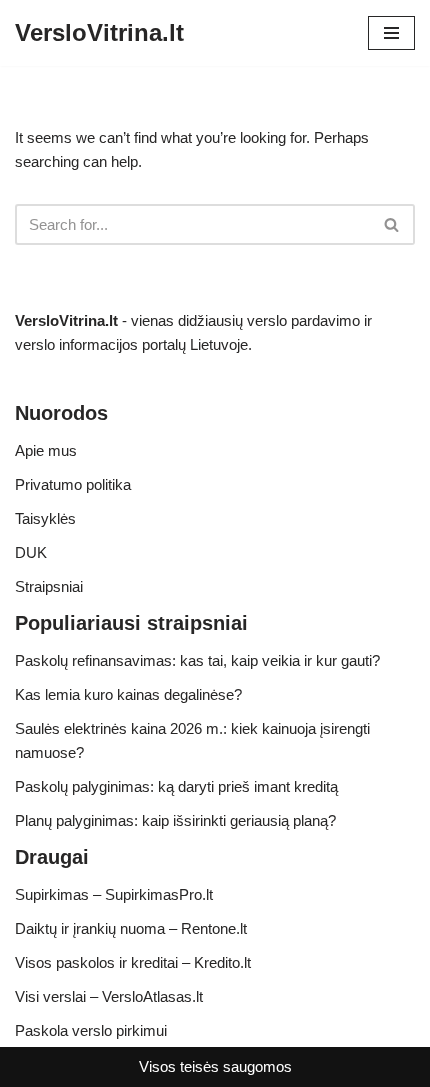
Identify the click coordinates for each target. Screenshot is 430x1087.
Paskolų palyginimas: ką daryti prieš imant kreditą (176, 786)
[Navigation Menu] (391, 33)
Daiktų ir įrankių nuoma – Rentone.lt (131, 928)
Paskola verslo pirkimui (91, 1030)
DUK (31, 552)
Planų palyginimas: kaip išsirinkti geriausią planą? (175, 820)
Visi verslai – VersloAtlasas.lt (109, 996)
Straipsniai (49, 586)
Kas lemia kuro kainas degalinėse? (128, 694)
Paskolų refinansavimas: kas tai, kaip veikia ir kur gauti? (197, 660)
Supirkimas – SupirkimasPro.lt (114, 894)
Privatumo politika (73, 484)
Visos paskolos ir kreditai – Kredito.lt (133, 962)
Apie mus (46, 450)
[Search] (392, 224)
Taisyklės (45, 518)
